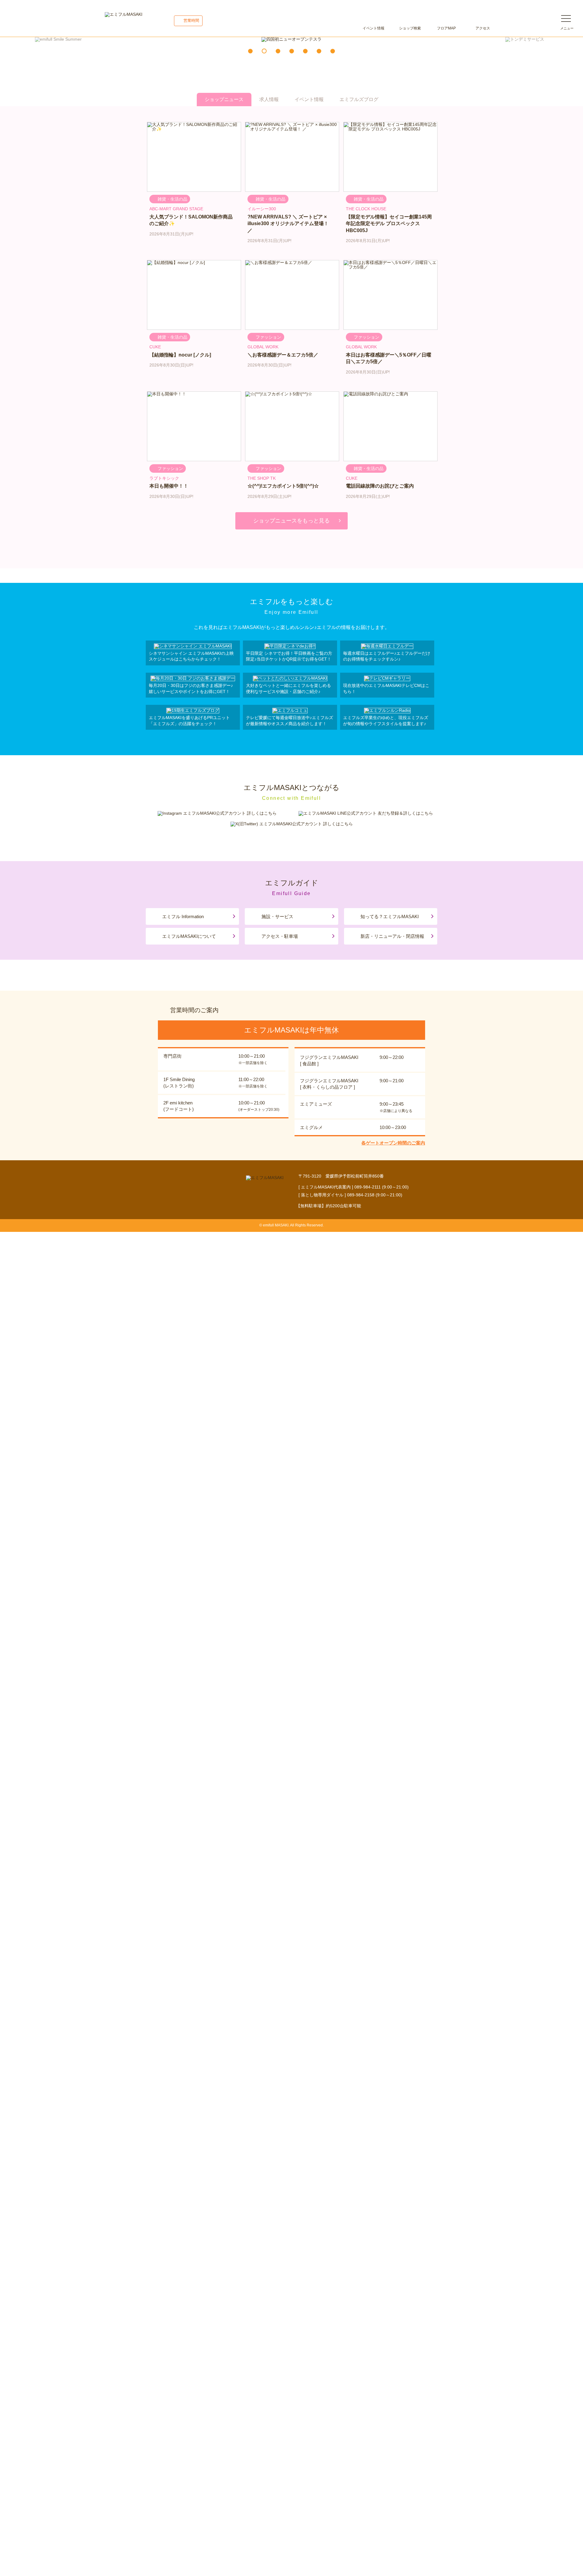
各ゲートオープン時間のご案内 (393, 1143)
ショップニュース (224, 99)
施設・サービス (277, 916)
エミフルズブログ (359, 99)
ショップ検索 (410, 28)
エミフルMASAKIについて (189, 936)
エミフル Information (183, 916)
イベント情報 (373, 28)
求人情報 (269, 99)
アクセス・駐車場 (280, 936)
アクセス (483, 28)
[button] (250, 51)
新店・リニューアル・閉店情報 (392, 936)
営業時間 (191, 20)
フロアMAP (446, 28)
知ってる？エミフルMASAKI (390, 916)
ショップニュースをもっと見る (291, 521)
